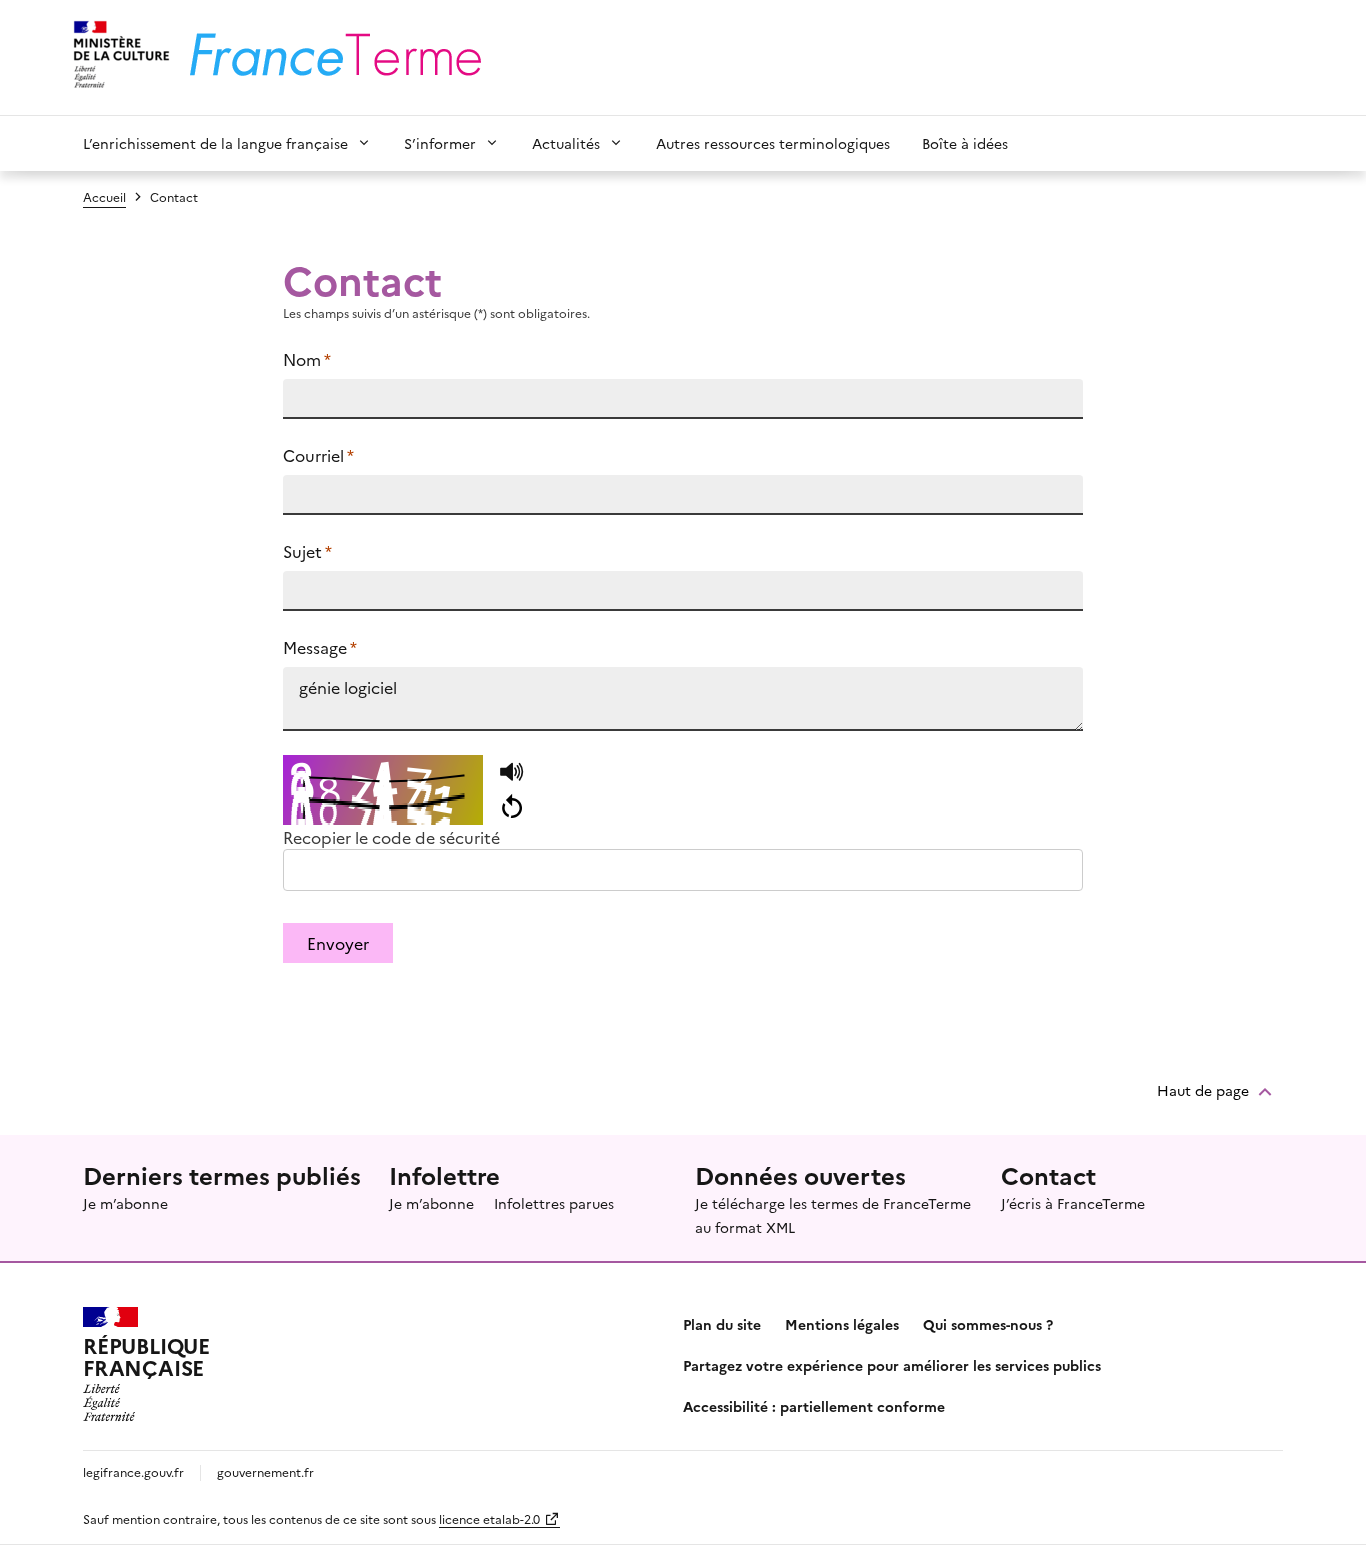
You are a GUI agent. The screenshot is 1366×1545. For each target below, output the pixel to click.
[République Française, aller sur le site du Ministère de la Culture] (118, 57)
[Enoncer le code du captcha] (511, 773)
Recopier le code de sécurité (391, 837)
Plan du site (722, 1324)
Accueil (104, 196)
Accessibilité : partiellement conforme (814, 1406)
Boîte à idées (965, 143)
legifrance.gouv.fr (133, 1471)
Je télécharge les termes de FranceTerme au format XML (833, 1215)
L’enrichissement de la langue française (215, 143)
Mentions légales (842, 1324)
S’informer (440, 143)
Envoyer (338, 943)
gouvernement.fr (265, 1471)
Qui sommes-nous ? (988, 1324)
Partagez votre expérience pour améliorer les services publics (892, 1365)
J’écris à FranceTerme (1073, 1203)
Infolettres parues (554, 1203)
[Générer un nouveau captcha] (511, 807)
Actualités (566, 143)
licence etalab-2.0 (489, 1518)
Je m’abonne (125, 1203)
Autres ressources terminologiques (773, 143)
